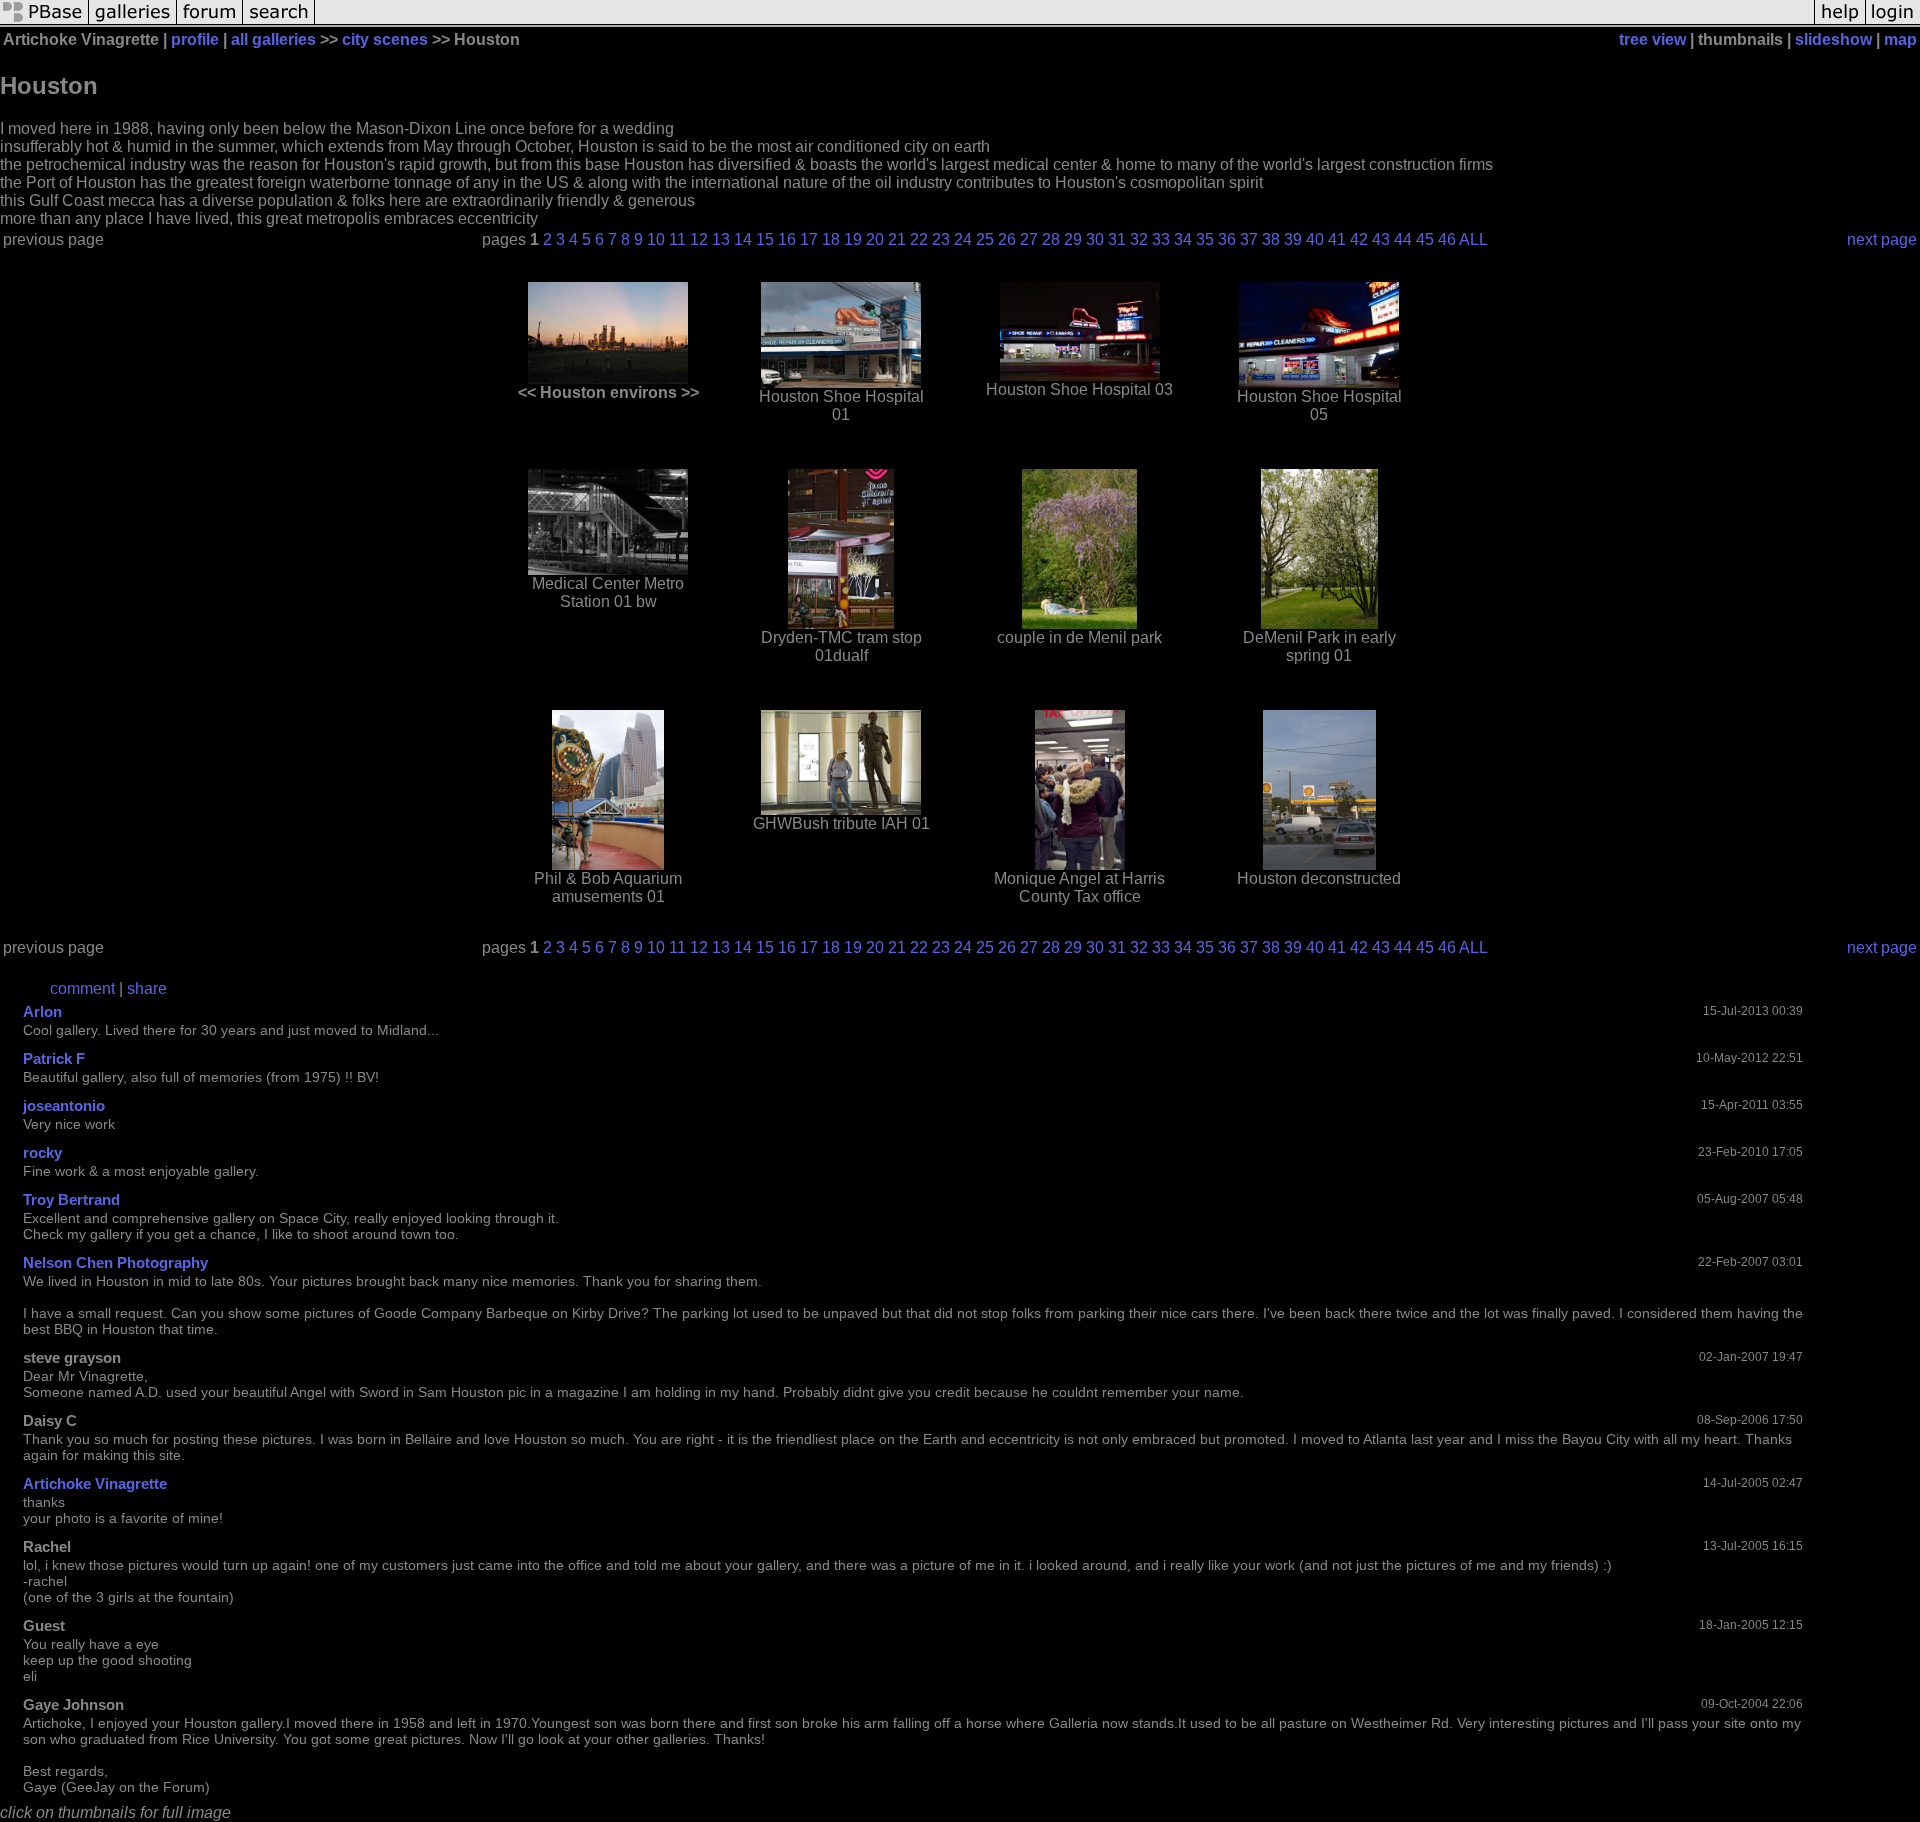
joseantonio (64, 1105)
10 (656, 239)
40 (1315, 239)
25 (985, 239)
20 (875, 239)
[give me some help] (1840, 22)
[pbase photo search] (279, 22)
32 (1139, 239)
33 (1161, 239)
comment (82, 988)
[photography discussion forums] (210, 22)
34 (1183, 239)
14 (743, 239)
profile (195, 39)
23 (941, 239)
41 (1337, 239)
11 (677, 239)
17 (809, 239)
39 (1293, 239)
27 (1029, 239)
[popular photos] (1064, 22)
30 (1095, 239)
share (147, 988)
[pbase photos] (44, 22)
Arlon (42, 1011)
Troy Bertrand (71, 1199)
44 (1403, 239)
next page (1882, 239)
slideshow (1833, 39)
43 (1381, 239)
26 (1007, 239)
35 (1205, 239)
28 (1051, 239)
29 (1073, 239)
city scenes (385, 39)
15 (765, 239)
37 (1249, 239)
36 (1227, 239)
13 (721, 239)
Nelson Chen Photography (115, 1262)
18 (831, 239)
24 (963, 239)
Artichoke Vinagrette (95, 1483)
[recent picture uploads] (133, 22)
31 (1117, 239)
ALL (1473, 239)
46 (1447, 239)
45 (1425, 239)
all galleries (273, 39)
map (1900, 39)
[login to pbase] (1893, 22)
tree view (1652, 39)
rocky (42, 1152)
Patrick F (54, 1058)
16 (787, 239)
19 (853, 239)
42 (1359, 239)
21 (897, 239)
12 (699, 239)
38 (1271, 239)
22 (919, 239)
